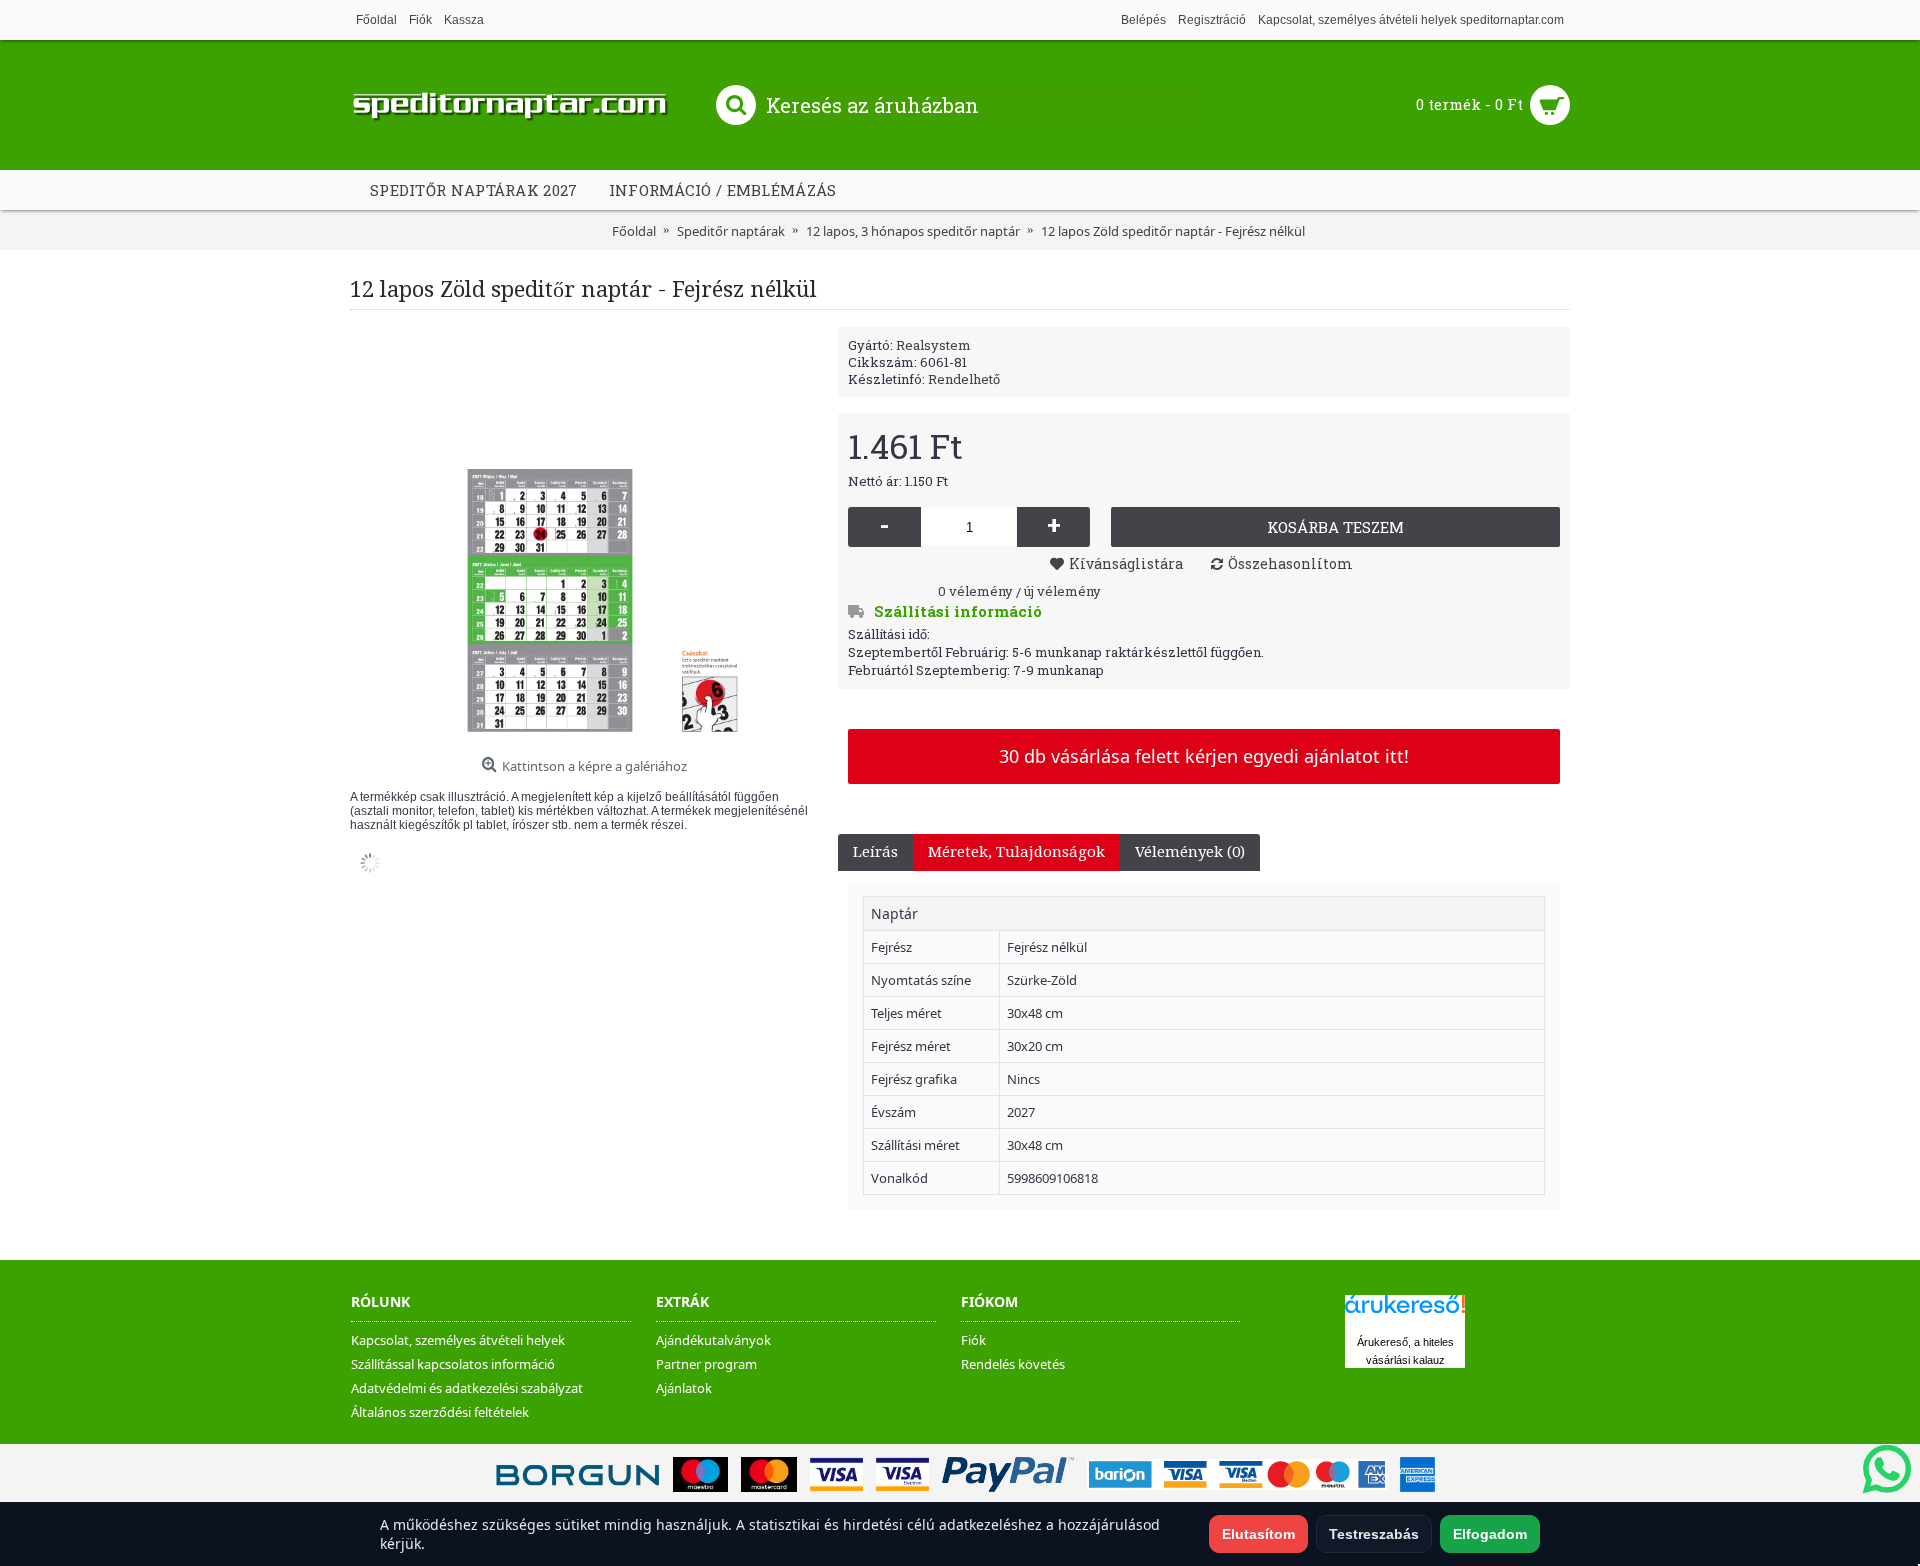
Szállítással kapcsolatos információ (453, 1364)
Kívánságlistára (1126, 563)
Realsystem (933, 345)
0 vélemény (975, 591)
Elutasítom (1258, 1534)
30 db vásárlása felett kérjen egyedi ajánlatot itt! (1204, 756)
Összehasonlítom (1290, 563)
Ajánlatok (684, 1388)
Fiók (973, 1340)
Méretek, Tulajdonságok (1016, 852)
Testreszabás (1374, 1534)
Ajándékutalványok (713, 1340)
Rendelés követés (1013, 1364)
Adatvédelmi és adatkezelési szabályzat (467, 1388)
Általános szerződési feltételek (440, 1412)
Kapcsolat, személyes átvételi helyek (458, 1340)
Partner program (706, 1364)
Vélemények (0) (1190, 852)
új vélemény (1062, 591)
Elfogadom (1490, 1534)
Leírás (875, 852)
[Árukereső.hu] (1405, 1313)
